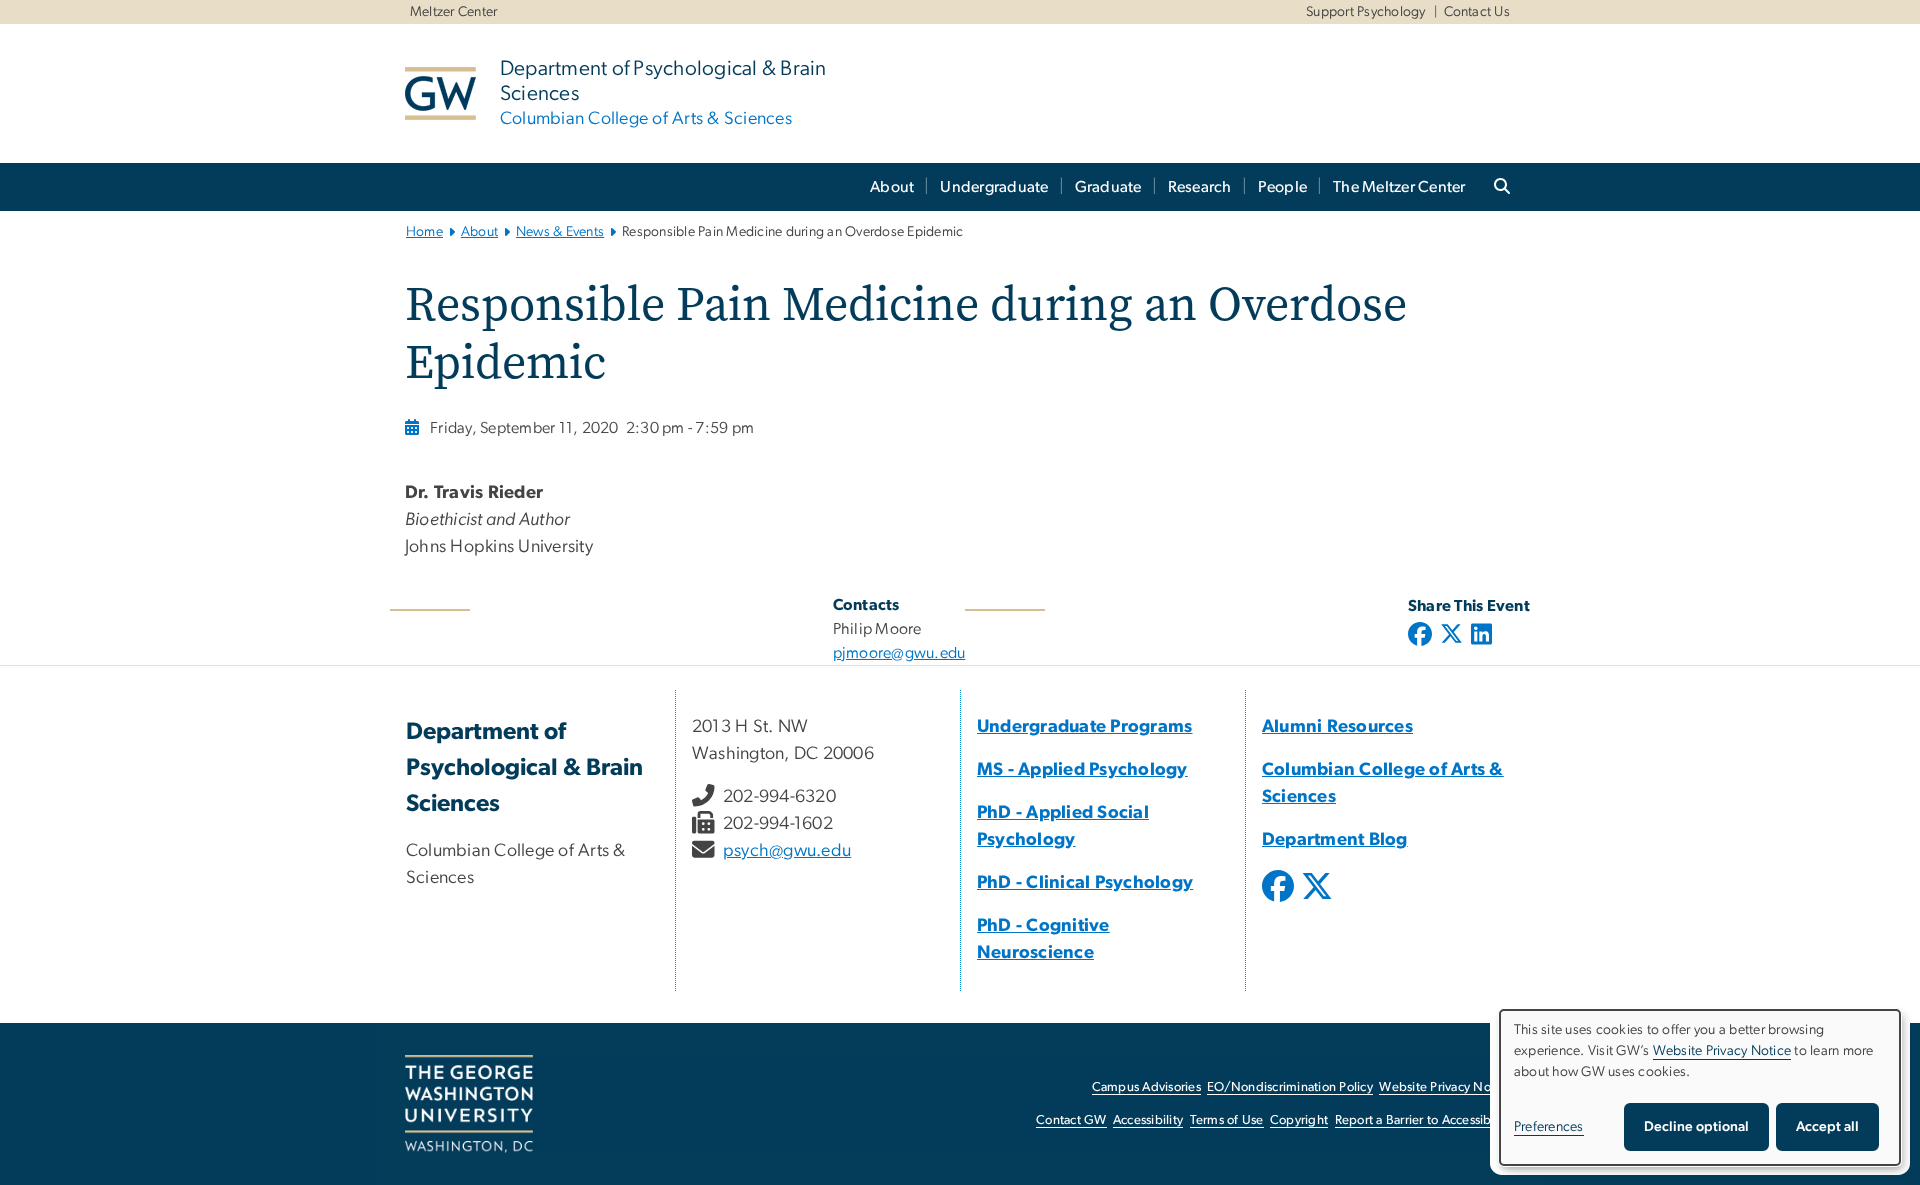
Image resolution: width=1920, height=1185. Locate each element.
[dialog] (1700, 1087)
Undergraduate (994, 187)
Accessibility (1148, 1120)
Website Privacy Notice (1445, 1087)
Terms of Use (1227, 1120)
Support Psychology (1366, 12)
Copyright (1299, 1120)
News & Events (560, 232)
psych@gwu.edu (787, 851)
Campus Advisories (1146, 1087)
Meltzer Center (454, 12)
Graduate (1108, 187)
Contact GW (1071, 1120)
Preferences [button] (1549, 1127)
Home (424, 232)
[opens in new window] (1280, 901)
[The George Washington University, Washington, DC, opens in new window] (469, 1104)
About (892, 187)
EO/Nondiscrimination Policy (1290, 1087)
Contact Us (1477, 12)
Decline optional (1696, 1127)
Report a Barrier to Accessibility (1423, 1120)
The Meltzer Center (1399, 187)
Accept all (1827, 1127)
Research (1200, 187)
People (1283, 187)
